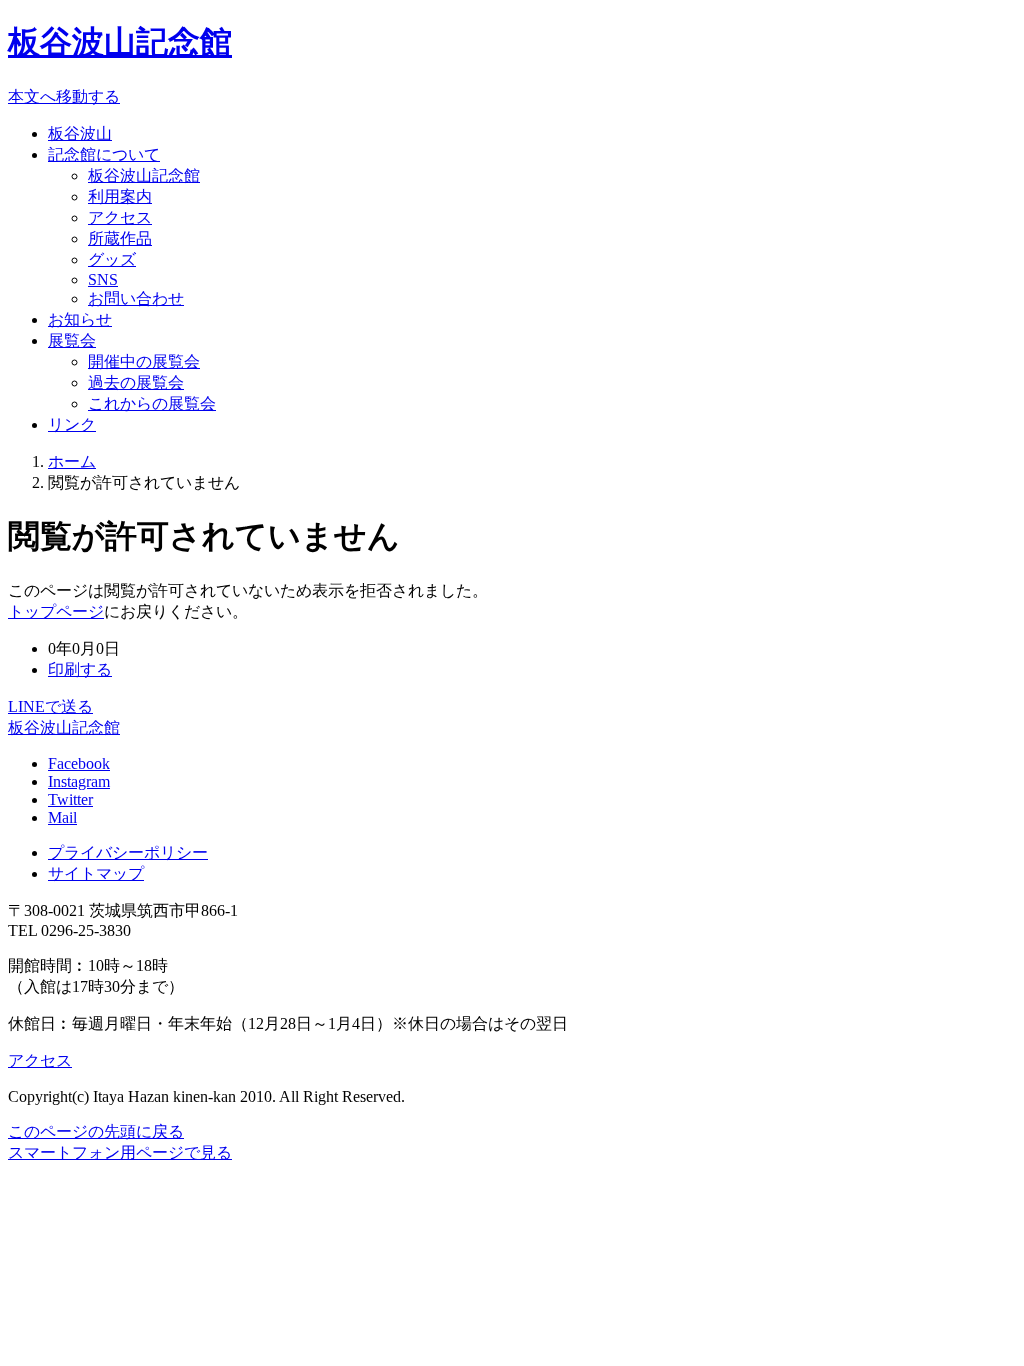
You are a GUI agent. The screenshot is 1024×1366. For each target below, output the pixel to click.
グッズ (112, 259)
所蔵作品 (120, 238)
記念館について (104, 154)
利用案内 (120, 196)
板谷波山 (80, 133)
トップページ (56, 611)
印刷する (80, 669)
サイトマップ (96, 873)
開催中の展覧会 (144, 361)
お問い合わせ (136, 298)
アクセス (120, 217)
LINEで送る (50, 706)
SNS (103, 279)
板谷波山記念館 (120, 42)
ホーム (72, 461)
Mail (62, 817)
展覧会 (72, 340)
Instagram (79, 781)
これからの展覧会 (152, 403)
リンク (72, 424)
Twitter (70, 799)
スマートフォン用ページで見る (120, 1152)
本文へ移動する (64, 96)
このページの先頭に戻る (96, 1131)
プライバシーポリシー (128, 852)
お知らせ (80, 319)
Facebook (79, 763)
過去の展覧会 (136, 382)
